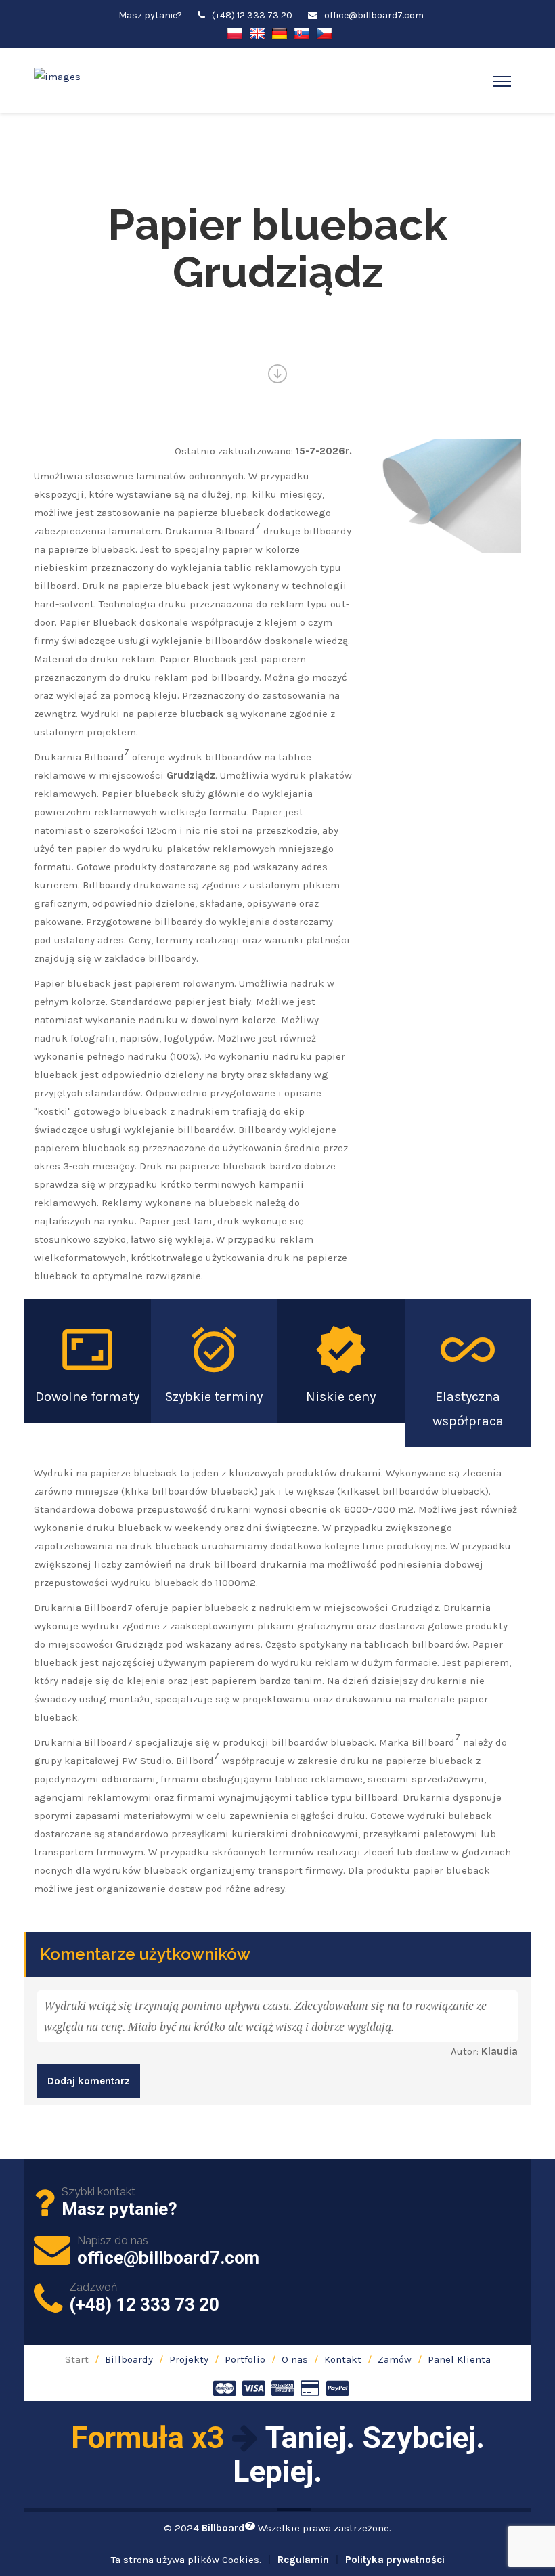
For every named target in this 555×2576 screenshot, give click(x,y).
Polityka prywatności (395, 2560)
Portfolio (245, 2359)
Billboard (227, 2528)
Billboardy (129, 2359)
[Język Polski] (235, 32)
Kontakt (343, 2359)
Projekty (189, 2359)
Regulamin (303, 2560)
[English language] (257, 32)
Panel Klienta (459, 2359)
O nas (295, 2359)
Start (77, 2359)
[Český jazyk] (324, 32)
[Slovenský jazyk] (302, 32)
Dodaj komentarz (89, 2081)
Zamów (395, 2359)
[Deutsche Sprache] (280, 32)
